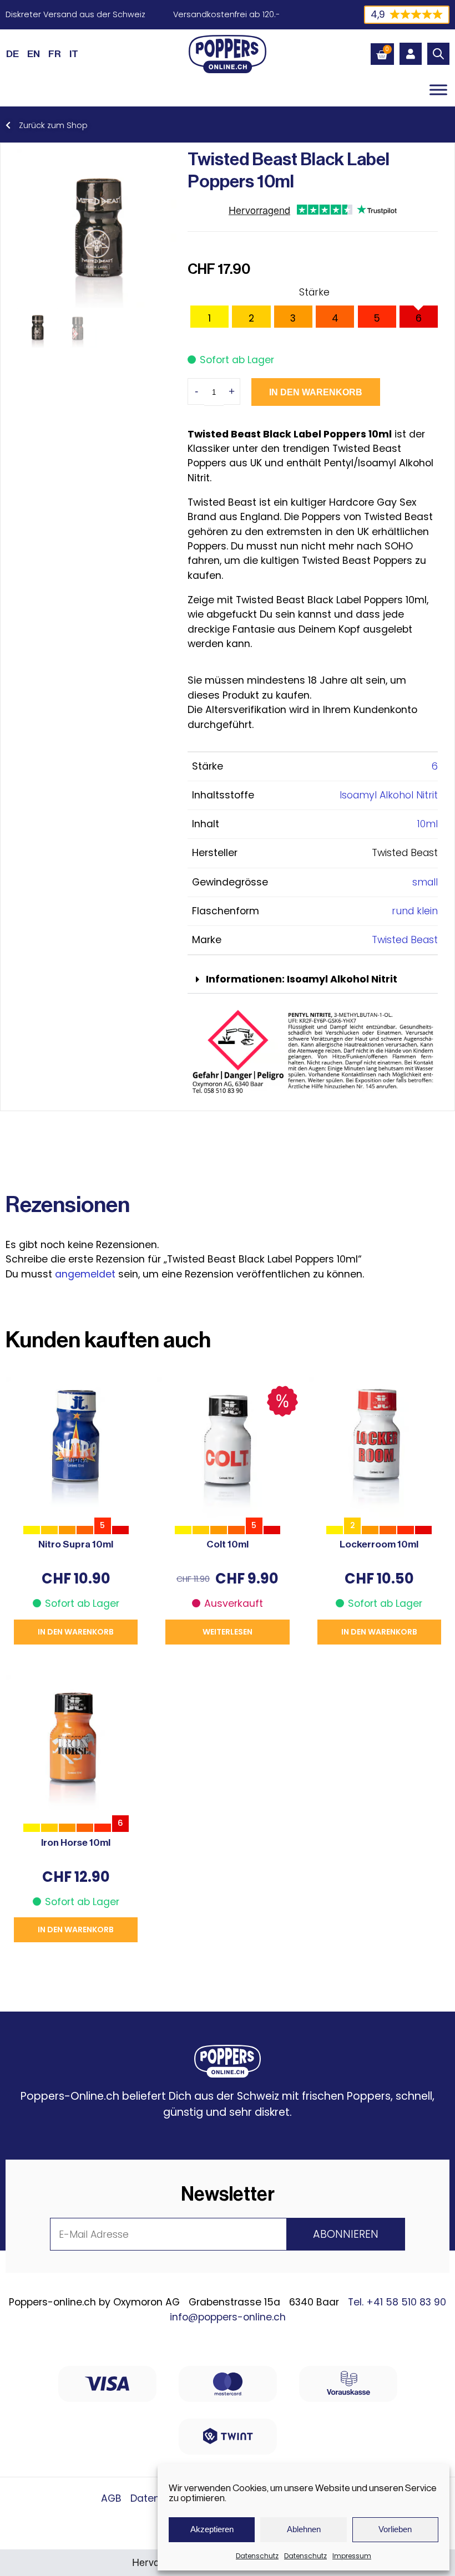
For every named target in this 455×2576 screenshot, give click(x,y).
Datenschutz (257, 2556)
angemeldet (85, 1274)
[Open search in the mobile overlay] (438, 54)
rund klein (415, 911)
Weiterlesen (228, 1632)
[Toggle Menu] (438, 90)
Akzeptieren (212, 2529)
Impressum (352, 2556)
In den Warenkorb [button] (76, 1632)
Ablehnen (304, 2529)
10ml (428, 824)
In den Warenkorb (316, 392)
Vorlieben (395, 2529)
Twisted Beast (405, 940)
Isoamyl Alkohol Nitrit (389, 795)
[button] (313, 980)
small (425, 882)
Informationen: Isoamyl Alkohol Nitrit (302, 979)
